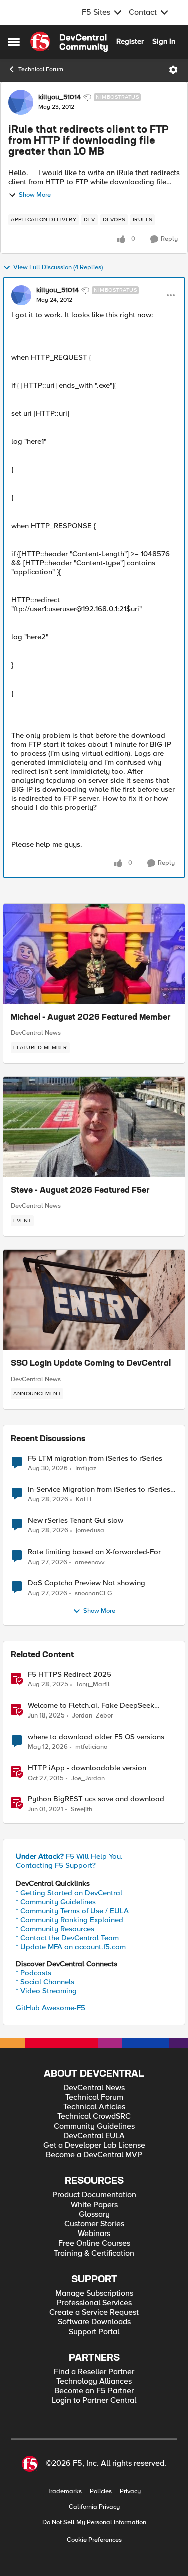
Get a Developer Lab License (94, 2145)
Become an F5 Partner (94, 2391)
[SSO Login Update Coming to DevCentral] (94, 1300)
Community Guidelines (94, 2126)
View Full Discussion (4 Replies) (58, 268)
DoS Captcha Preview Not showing (86, 1583)
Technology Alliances (94, 2382)
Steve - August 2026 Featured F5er (80, 1191)
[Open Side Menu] (14, 42)
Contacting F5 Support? (56, 1865)
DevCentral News (36, 1033)
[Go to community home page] (69, 42)
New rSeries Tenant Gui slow (75, 1521)
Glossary (94, 2215)
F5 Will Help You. (69, 1856)
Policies (101, 2492)
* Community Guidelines (56, 1902)
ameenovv (89, 1562)
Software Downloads (94, 2322)
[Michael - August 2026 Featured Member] (94, 954)
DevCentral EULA (94, 2136)
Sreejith (81, 1810)
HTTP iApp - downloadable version (87, 1768)
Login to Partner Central (94, 2401)
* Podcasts (33, 1973)
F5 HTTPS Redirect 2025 (69, 1675)
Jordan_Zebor (92, 1716)
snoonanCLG (93, 1593)
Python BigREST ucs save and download (96, 1799)
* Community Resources (55, 1929)
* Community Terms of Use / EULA (72, 1911)
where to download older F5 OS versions (96, 1737)
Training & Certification (94, 2253)
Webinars (94, 2234)
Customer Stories (94, 2224)
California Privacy (94, 2507)
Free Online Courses (94, 2243)
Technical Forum (41, 69)
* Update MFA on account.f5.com (71, 1947)
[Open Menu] (173, 70)
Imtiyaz (86, 1469)
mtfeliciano (91, 1747)
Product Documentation (94, 2195)
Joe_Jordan (88, 1778)
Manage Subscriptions (94, 2293)
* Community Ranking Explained (69, 1920)
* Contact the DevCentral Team (67, 1938)
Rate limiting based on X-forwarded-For (94, 1552)
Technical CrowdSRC (94, 2116)
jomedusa (90, 1531)
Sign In (164, 41)
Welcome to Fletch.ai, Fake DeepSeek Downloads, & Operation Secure (91, 1706)
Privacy (130, 2492)
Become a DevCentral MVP (94, 2155)
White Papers (94, 2205)
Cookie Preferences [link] (94, 2540)
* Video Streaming (46, 1991)
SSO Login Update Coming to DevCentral (91, 1364)
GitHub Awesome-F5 (50, 2008)
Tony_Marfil (93, 1685)
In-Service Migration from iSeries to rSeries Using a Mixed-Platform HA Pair (99, 1490)
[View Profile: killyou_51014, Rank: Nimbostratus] (21, 102)
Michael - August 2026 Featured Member (91, 1018)
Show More (35, 195)
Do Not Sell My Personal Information (94, 2523)
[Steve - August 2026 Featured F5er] (94, 1127)
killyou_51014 (59, 97)
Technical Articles (94, 2107)
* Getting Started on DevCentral (69, 1893)
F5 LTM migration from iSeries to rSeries (95, 1458)
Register (130, 41)
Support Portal (94, 2332)
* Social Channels (45, 1982)
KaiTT (84, 1500)
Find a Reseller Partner (94, 2372)
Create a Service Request (94, 2312)
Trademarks (64, 2492)
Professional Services (94, 2303)
